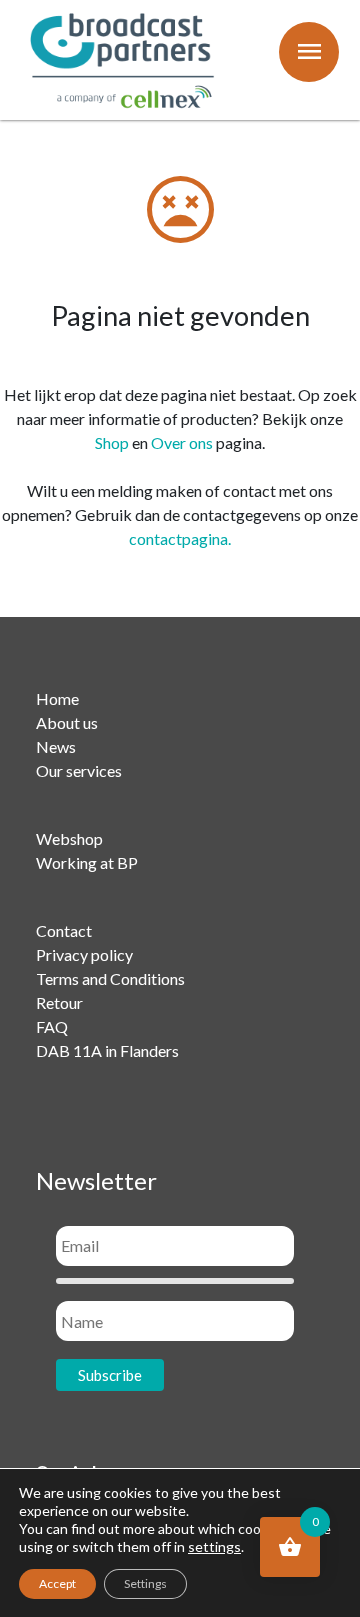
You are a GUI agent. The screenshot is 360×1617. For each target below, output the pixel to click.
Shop (112, 442)
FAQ (52, 1026)
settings (214, 1546)
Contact (64, 930)
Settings (145, 1583)
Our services (79, 770)
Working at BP (87, 862)
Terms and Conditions (110, 978)
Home (57, 698)
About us (67, 722)
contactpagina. (180, 538)
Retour (59, 1002)
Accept (57, 1583)
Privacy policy (84, 954)
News (56, 746)
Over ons (182, 442)
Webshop (69, 838)
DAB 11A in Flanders (107, 1050)
